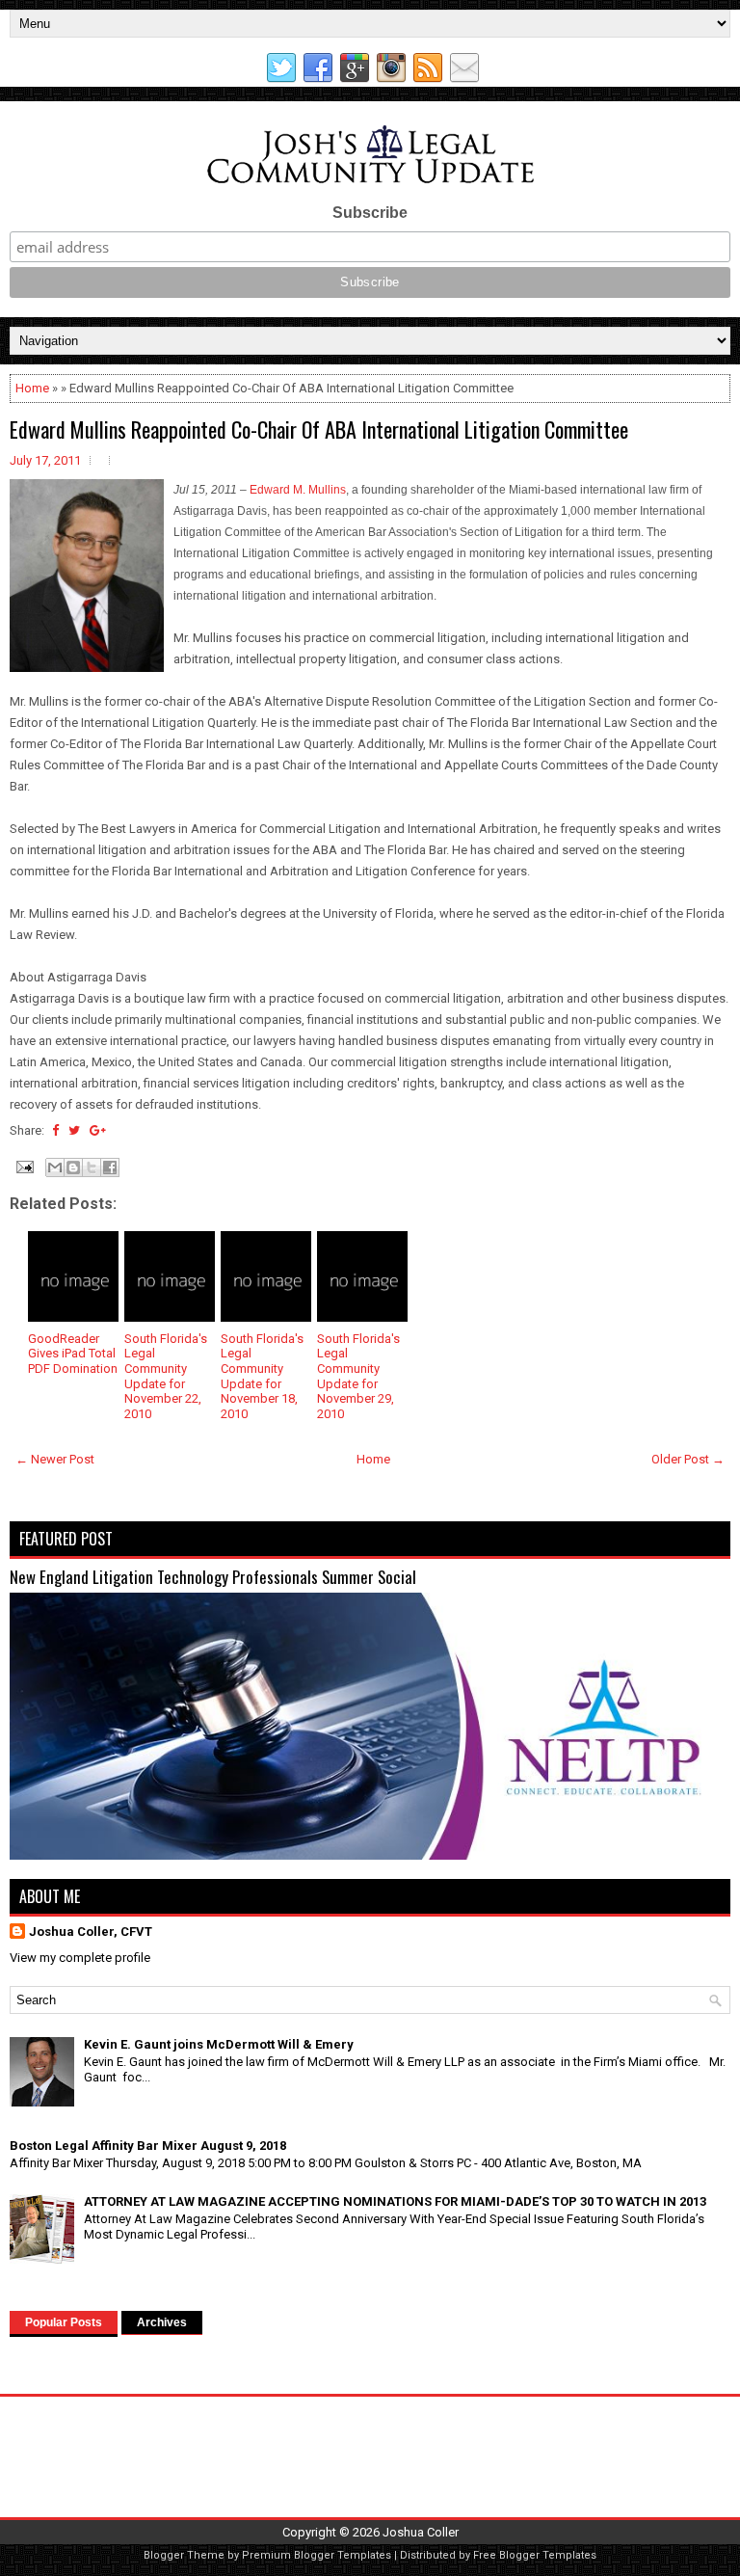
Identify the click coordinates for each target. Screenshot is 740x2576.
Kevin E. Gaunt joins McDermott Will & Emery (219, 2044)
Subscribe (370, 213)
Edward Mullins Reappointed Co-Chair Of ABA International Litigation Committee (319, 429)
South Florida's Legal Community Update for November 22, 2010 (166, 1376)
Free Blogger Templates (535, 2555)
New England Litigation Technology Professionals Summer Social (213, 1577)
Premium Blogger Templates (317, 2555)
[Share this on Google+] (98, 1130)
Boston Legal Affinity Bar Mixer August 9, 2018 (148, 2146)
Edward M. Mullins (298, 490)
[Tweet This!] (74, 1130)
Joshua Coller (421, 2532)
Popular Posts (64, 2322)
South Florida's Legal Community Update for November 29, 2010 (358, 1376)
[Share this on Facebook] (55, 1130)
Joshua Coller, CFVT (91, 1932)
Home (32, 388)
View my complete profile (80, 1958)
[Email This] (55, 1167)
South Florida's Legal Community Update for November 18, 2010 (262, 1376)
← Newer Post (55, 1459)
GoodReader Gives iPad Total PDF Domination (73, 1354)
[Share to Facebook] (110, 1167)
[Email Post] (23, 1165)
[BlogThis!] (73, 1167)
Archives (162, 2322)
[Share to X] (92, 1167)
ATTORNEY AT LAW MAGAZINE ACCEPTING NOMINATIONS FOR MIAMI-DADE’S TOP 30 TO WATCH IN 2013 (395, 2201)
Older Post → (688, 1459)
